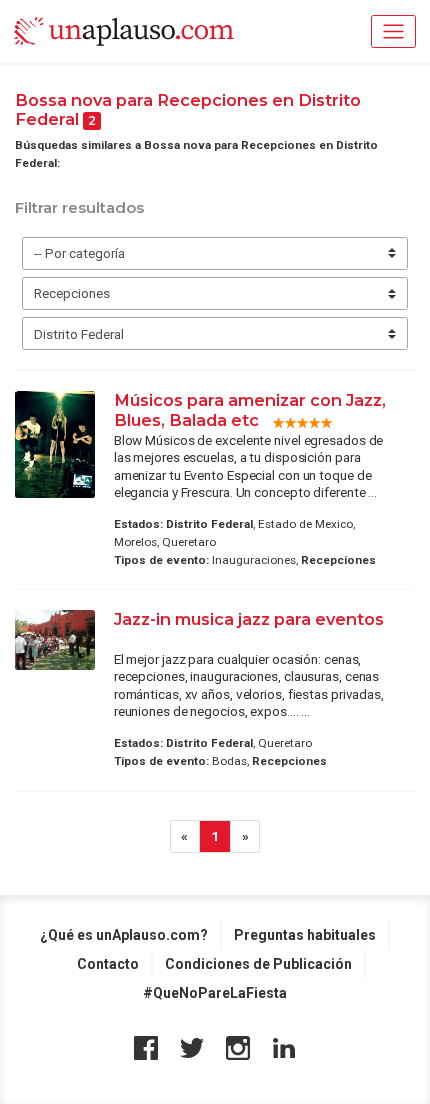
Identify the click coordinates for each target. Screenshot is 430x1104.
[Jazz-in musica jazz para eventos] (55, 640)
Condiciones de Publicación (258, 964)
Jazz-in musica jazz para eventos (249, 619)
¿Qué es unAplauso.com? (124, 935)
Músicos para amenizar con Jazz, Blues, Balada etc (250, 410)
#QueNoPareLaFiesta (215, 993)
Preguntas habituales (305, 935)
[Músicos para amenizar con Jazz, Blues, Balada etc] (55, 444)
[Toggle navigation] (393, 31)
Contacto (108, 964)
